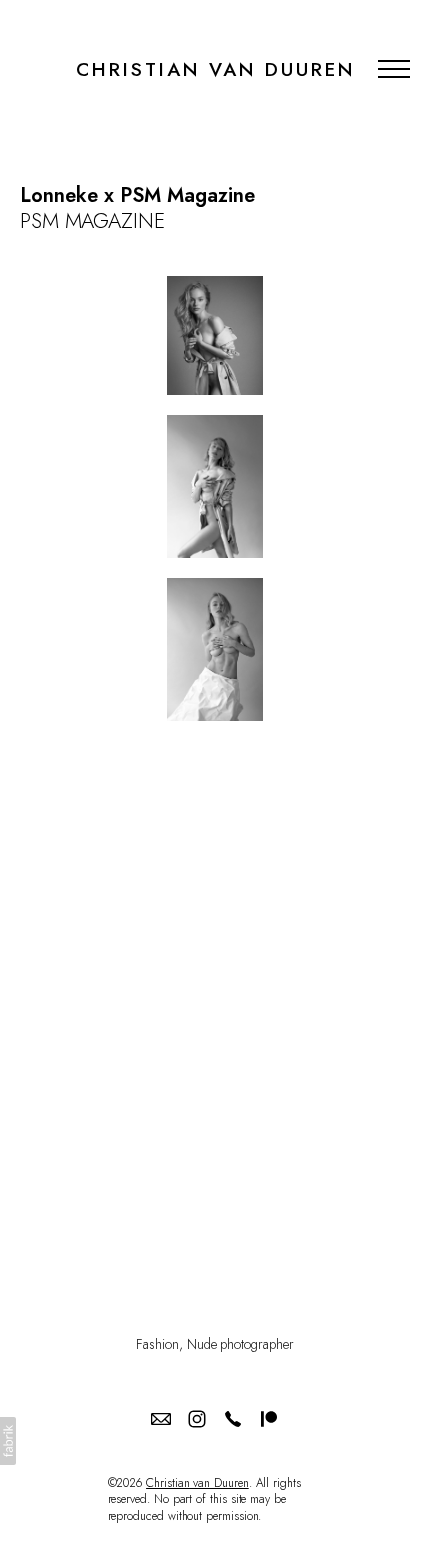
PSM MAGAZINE (92, 221)
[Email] (161, 1419)
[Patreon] (269, 1419)
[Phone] (233, 1419)
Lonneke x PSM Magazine (137, 195)
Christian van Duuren (197, 1483)
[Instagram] (197, 1419)
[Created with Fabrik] (8, 1441)
